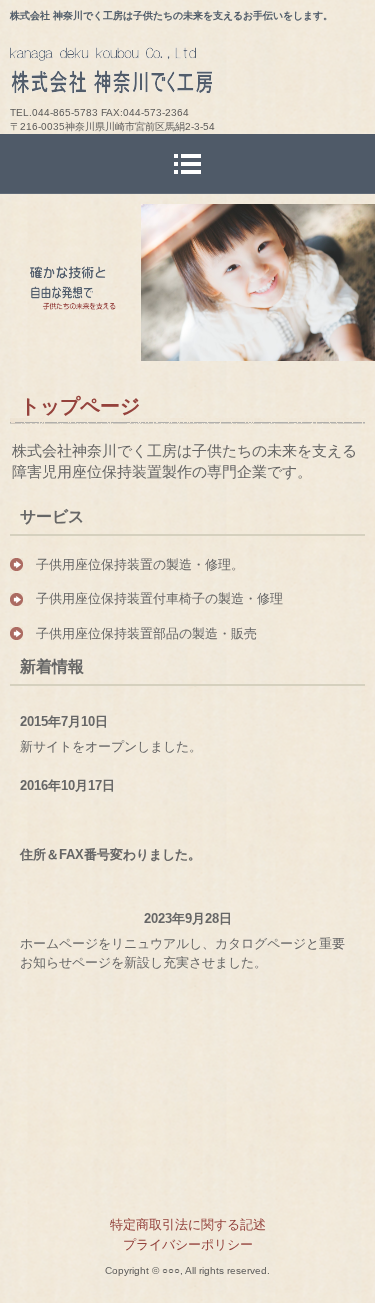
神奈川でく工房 (192, 76)
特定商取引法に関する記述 (188, 1224)
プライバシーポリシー (188, 1244)
